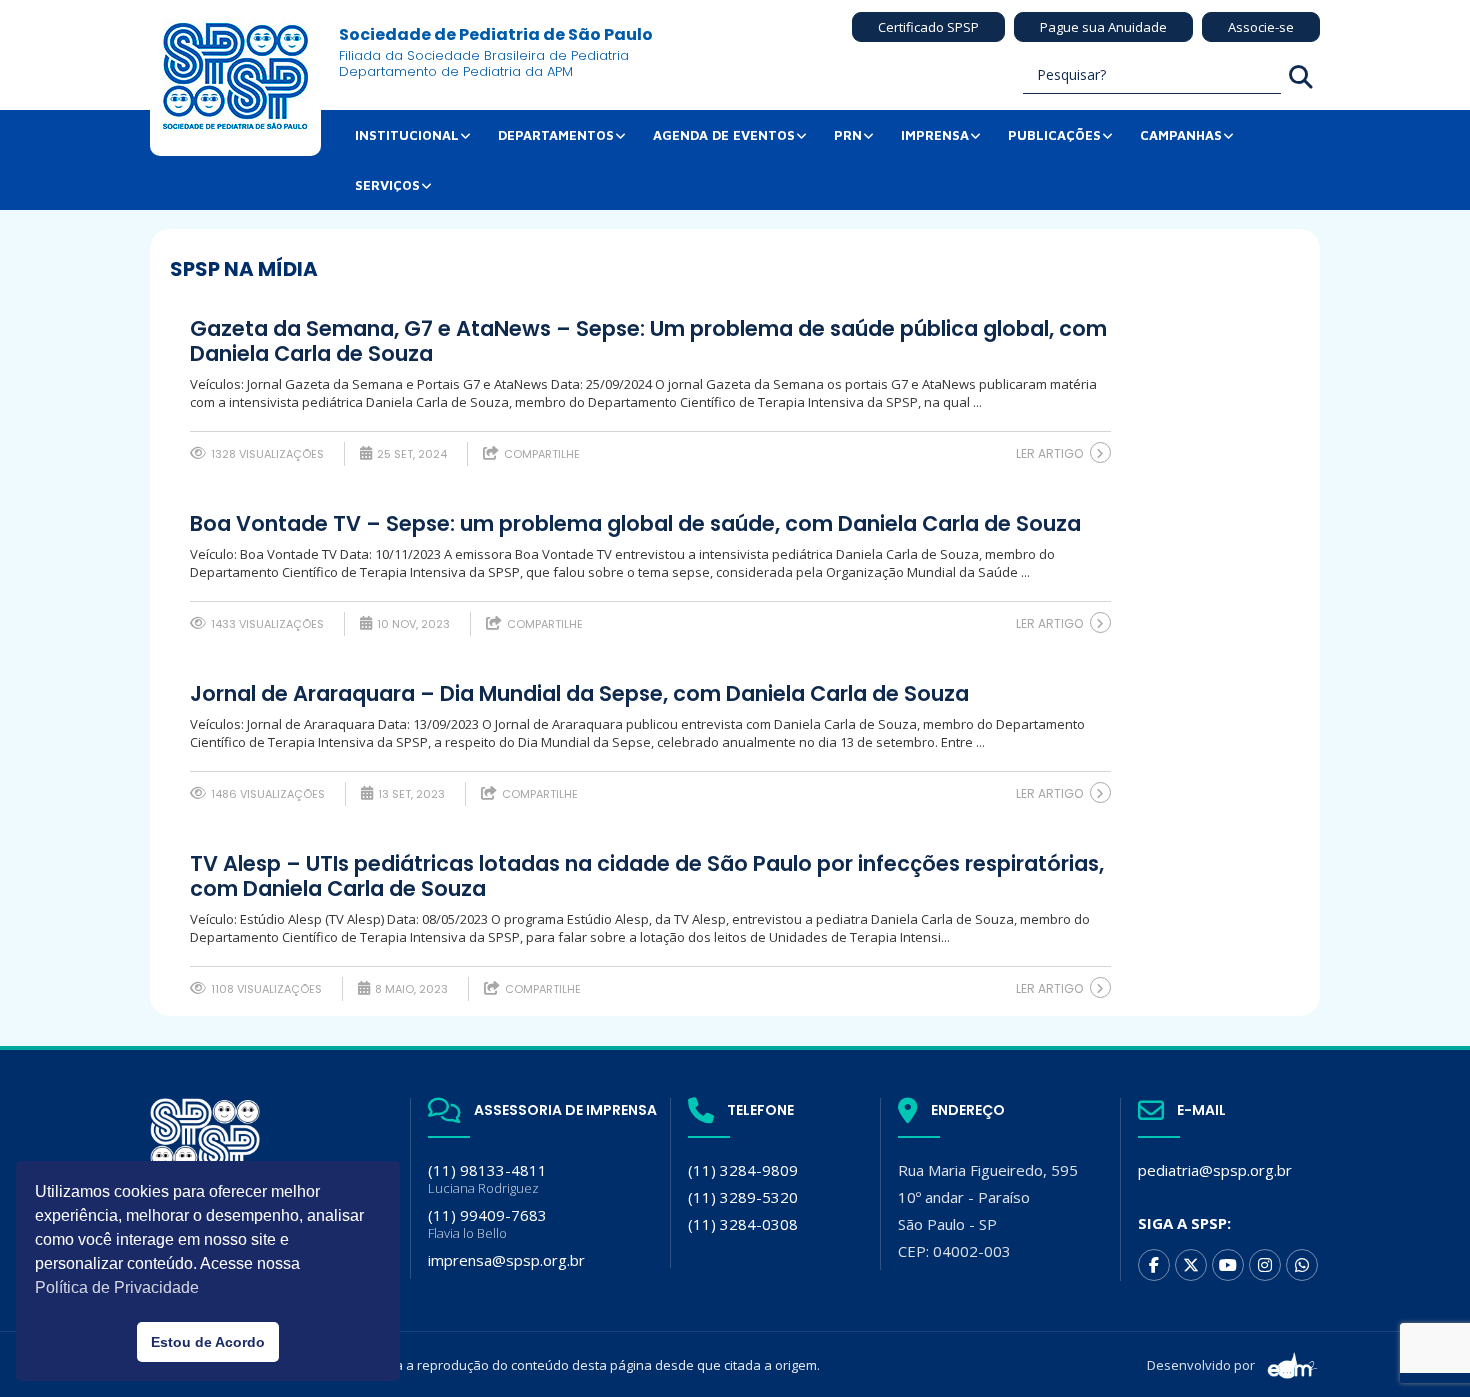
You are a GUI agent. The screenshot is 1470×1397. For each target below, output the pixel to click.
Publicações (1054, 135)
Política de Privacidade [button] (117, 1287)
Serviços (387, 185)
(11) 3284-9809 (743, 1170)
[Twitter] (1191, 1265)
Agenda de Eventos (724, 135)
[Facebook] (1154, 1265)
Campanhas (1181, 135)
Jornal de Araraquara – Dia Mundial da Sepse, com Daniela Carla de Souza (579, 694)
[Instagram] (1265, 1265)
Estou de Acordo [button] (208, 1342)
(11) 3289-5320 (743, 1197)
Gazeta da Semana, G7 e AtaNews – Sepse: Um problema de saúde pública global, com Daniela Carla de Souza (648, 342)
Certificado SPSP (928, 27)
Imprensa (935, 135)
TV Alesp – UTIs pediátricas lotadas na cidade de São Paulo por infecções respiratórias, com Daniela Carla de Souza (647, 877)
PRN (848, 135)
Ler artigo (1049, 453)
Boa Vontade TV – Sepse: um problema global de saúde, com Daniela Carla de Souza (635, 524)
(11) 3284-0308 (743, 1224)
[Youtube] (1228, 1265)
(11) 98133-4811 (487, 1178)
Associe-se (1261, 27)
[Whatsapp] (1302, 1265)
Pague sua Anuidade (1103, 27)
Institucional (407, 135)
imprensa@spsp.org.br (506, 1260)
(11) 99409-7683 (487, 1223)
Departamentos (556, 135)
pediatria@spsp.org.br (1215, 1170)
